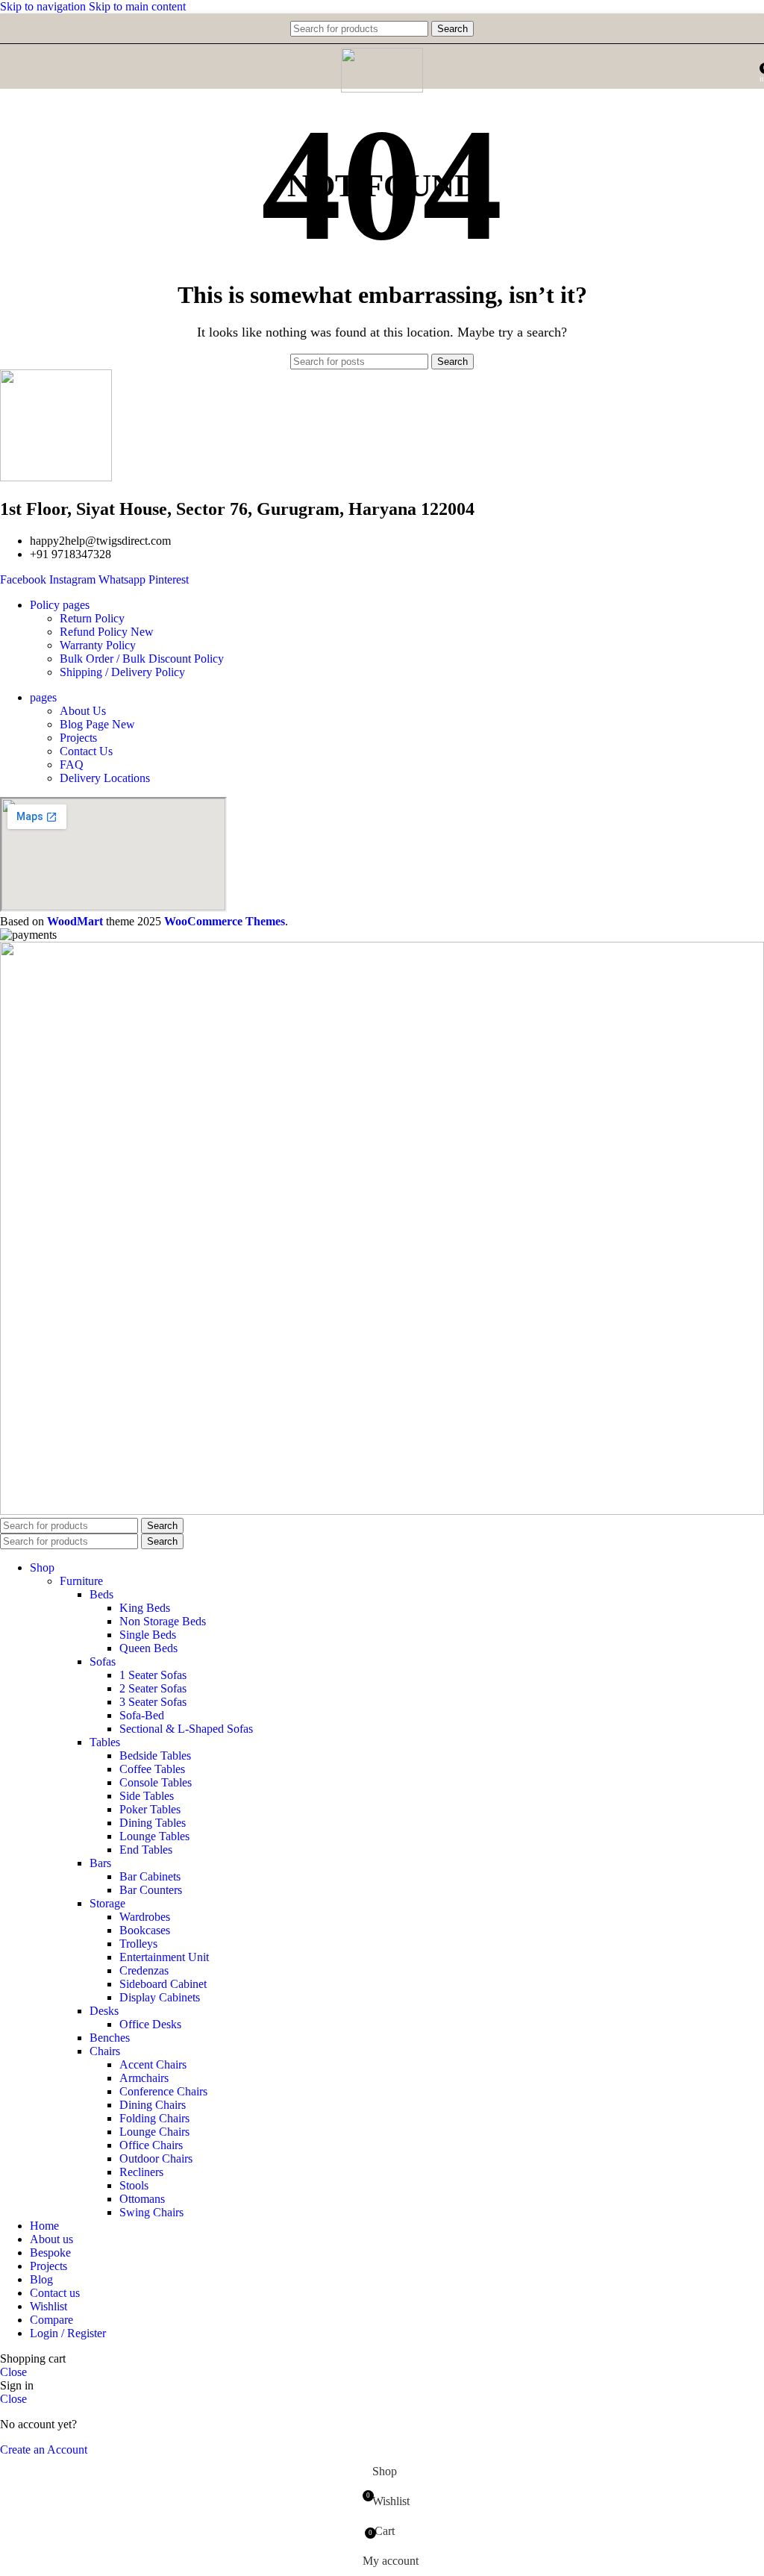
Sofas (103, 1661)
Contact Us (86, 751)
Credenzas (144, 1970)
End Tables (146, 1850)
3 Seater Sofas (153, 1702)
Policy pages (60, 605)
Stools (134, 2185)
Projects (78, 738)
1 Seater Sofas (153, 1675)
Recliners (141, 2172)
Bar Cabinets (150, 1876)
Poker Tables (150, 1809)
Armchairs (144, 2078)
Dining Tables (153, 1823)
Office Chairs (151, 2145)
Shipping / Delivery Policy (122, 672)
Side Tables (147, 1796)
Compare (51, 2320)
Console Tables (156, 1782)
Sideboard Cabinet (163, 1984)
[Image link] (382, 1511)
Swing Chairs (151, 2212)
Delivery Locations (105, 778)
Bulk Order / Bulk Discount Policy (142, 659)
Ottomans (142, 2199)
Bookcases (145, 1930)
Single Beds (148, 1635)
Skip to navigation (44, 6)
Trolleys (138, 1944)
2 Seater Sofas (153, 1688)
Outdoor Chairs (156, 2158)
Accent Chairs (153, 2064)
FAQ (72, 765)
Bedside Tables (155, 1756)
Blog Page (97, 724)
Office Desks (150, 2024)
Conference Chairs (163, 2091)
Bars (100, 1863)
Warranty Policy (98, 645)
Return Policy (92, 618)
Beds (101, 1594)
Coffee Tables (152, 1769)
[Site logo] (382, 88)
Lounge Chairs (154, 2132)
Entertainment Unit (164, 1957)
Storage (107, 1903)
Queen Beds (148, 1648)
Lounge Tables (154, 1836)
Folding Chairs (154, 2118)
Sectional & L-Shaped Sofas (186, 1729)
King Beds (145, 1608)
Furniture (81, 1581)
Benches (110, 2038)
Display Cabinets (160, 1997)
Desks (104, 2011)
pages (43, 697)
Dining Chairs (153, 2105)
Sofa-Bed (142, 1715)
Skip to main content (137, 6)
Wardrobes (145, 1917)
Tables (105, 1742)
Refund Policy (107, 632)
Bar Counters (151, 1890)
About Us (83, 711)
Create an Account (44, 2450)
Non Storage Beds (163, 1621)
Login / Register (68, 2333)
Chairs (105, 2051)
